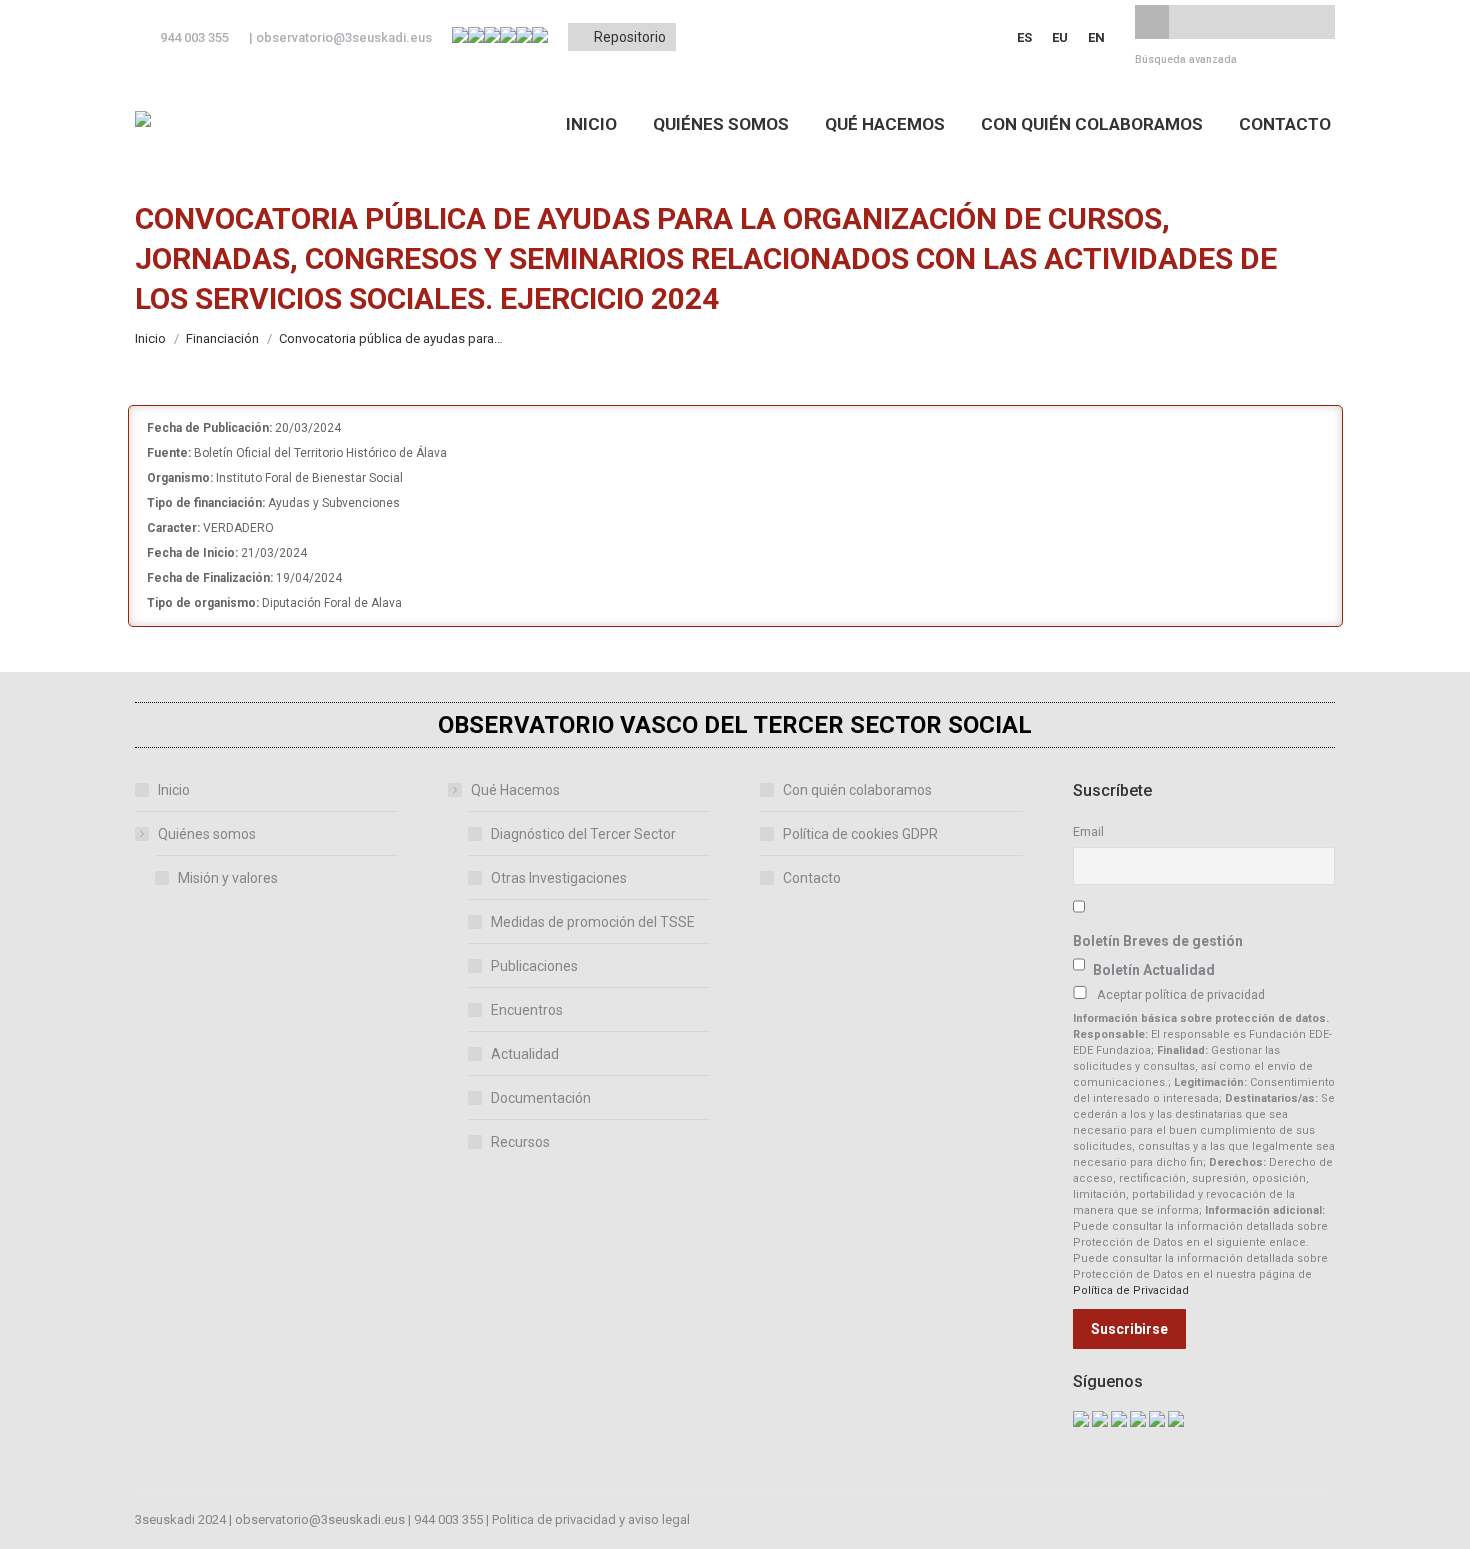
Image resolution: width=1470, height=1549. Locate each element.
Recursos (520, 1142)
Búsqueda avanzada (1186, 59)
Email (1088, 831)
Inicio (174, 790)
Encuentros (527, 1010)
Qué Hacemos (515, 790)
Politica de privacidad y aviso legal (591, 1519)
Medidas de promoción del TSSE (593, 922)
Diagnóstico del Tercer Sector (583, 834)
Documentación (541, 1098)
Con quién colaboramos (857, 790)
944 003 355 (448, 1519)
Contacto (812, 878)
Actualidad (525, 1054)
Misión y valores (228, 878)
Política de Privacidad (1131, 1290)
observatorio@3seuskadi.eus (344, 37)
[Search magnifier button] (1152, 22)
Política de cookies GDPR (860, 834)
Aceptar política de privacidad (1181, 994)
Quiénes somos (207, 834)
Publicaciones (534, 966)
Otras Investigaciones (559, 878)
